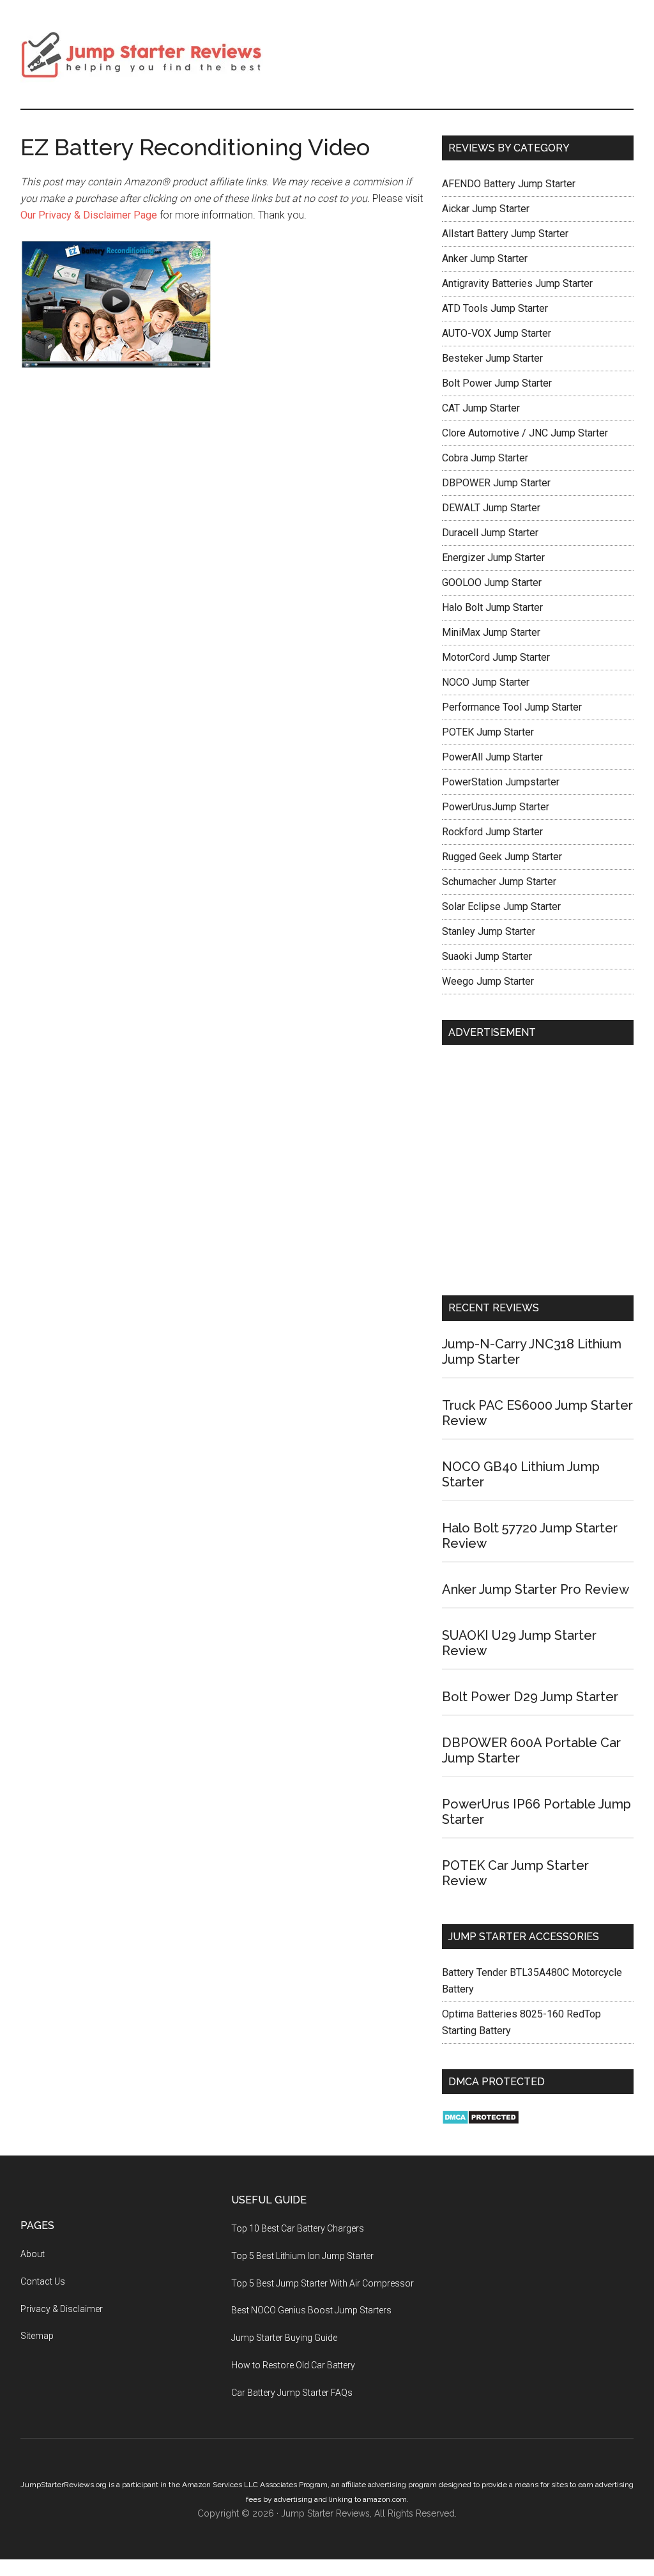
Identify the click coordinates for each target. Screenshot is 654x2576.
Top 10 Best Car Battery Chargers (298, 2228)
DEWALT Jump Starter (491, 508)
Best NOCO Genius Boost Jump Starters (311, 2310)
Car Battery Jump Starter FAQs (292, 2393)
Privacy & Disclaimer (62, 2309)
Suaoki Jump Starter (487, 956)
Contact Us (43, 2281)
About (33, 2254)
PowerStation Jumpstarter (501, 782)
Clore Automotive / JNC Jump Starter (525, 433)
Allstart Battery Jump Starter (505, 234)
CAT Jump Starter (481, 408)
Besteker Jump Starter (492, 358)
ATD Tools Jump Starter (495, 308)
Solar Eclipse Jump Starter (501, 906)
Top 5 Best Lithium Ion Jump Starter (302, 2256)
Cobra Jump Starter (485, 458)
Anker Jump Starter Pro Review (536, 1589)
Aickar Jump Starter (486, 209)
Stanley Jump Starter (489, 931)
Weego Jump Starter (488, 981)
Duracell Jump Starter (490, 533)
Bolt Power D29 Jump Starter (530, 1697)
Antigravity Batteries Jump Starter (517, 283)
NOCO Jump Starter (486, 682)
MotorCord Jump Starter (496, 657)
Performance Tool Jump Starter (512, 707)
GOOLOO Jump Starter (492, 582)
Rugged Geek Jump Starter (502, 857)
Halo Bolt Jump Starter (492, 607)
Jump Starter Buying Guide (284, 2338)
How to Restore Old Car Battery (293, 2365)
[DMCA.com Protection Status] (481, 2121)
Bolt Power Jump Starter (497, 383)
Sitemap (37, 2336)
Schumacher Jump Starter (499, 882)
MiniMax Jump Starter (491, 632)
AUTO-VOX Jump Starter (497, 333)
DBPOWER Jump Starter (496, 483)
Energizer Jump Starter (493, 558)
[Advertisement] (538, 1173)
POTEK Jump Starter (488, 732)
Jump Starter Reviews (142, 54)
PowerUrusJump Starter (496, 807)
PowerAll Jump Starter (492, 757)
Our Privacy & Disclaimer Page (90, 215)
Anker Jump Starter (485, 258)
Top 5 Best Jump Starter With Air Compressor (323, 2283)
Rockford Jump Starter (492, 832)
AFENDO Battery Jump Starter (509, 184)
